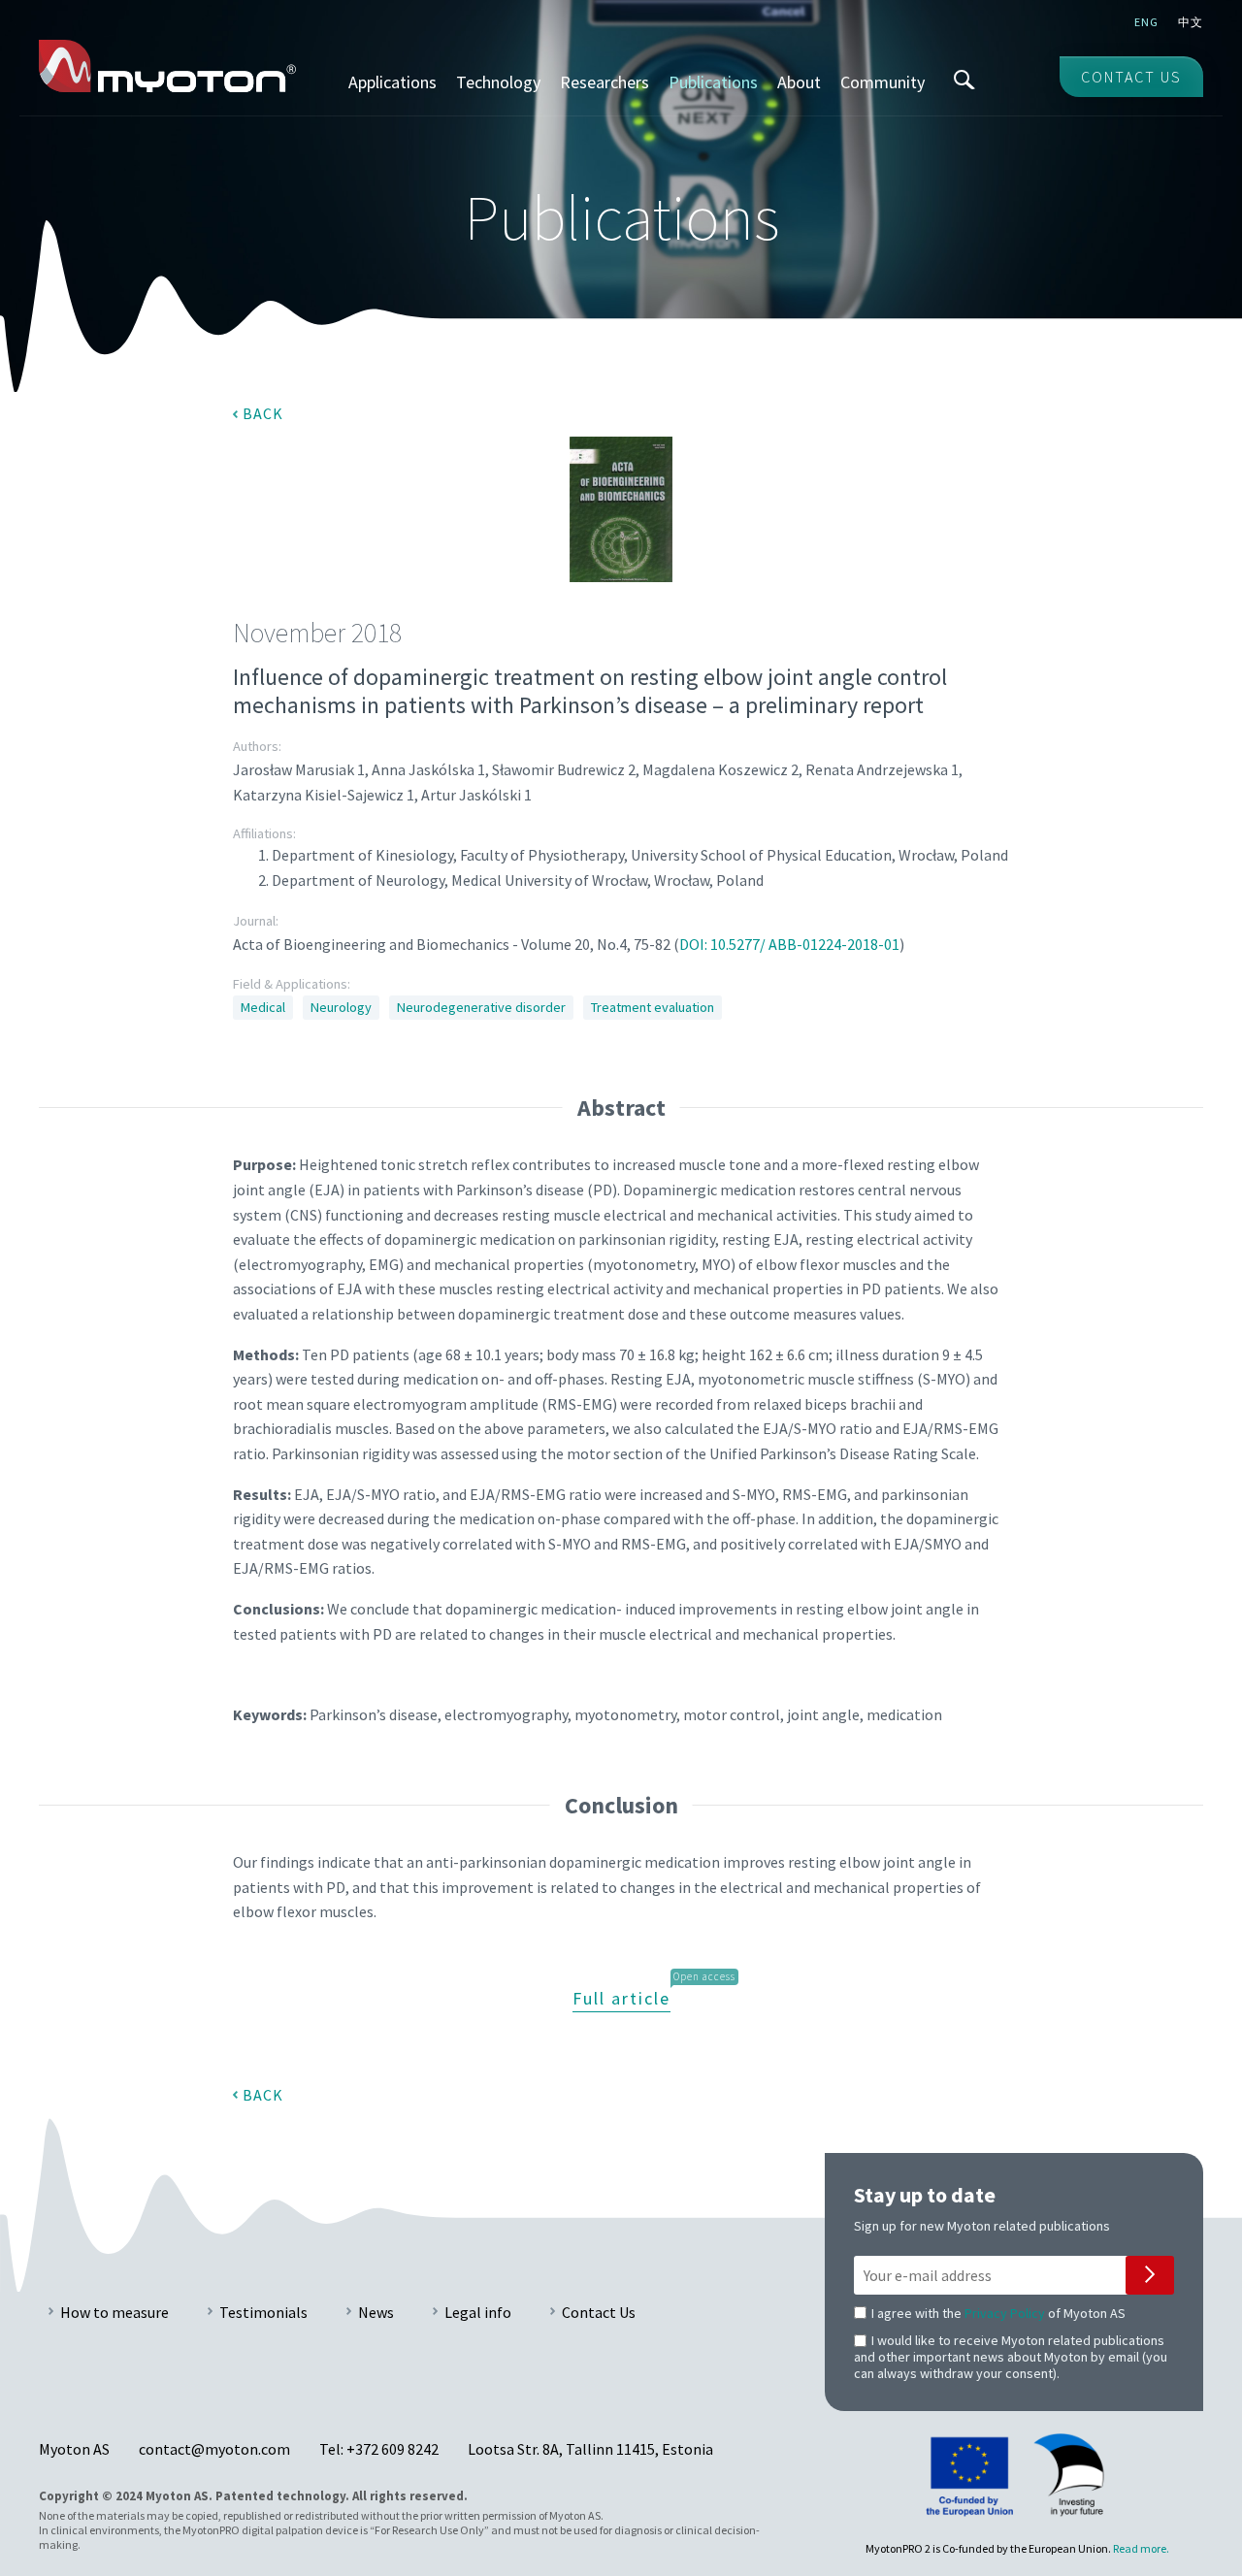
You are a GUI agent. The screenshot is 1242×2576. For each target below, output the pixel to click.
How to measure (114, 2312)
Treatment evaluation (653, 1007)
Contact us (1131, 77)
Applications (392, 82)
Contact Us (599, 2312)
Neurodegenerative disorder (481, 1007)
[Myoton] (167, 66)
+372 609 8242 (392, 2449)
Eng (1146, 22)
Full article (621, 1998)
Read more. (1141, 2548)
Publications (713, 82)
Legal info (478, 2312)
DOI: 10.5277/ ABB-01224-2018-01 (789, 944)
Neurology (341, 1007)
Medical (263, 1007)
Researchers (605, 82)
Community (882, 82)
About (799, 82)
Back (263, 413)
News (376, 2312)
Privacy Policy (1005, 2313)
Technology (498, 82)
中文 (1191, 22)
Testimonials (263, 2312)
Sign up (1150, 2275)
